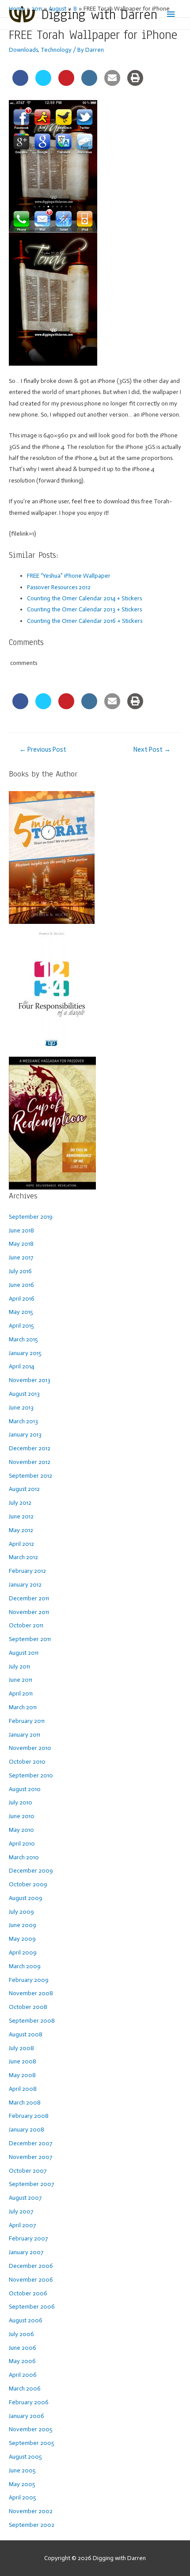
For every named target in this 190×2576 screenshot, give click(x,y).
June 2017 (21, 1257)
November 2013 (30, 1380)
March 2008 (25, 2103)
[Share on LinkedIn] (89, 83)
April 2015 (21, 1326)
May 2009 (22, 1939)
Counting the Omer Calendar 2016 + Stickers (85, 621)
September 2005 (32, 2443)
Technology (56, 50)
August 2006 (26, 2320)
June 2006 (23, 2348)
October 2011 (26, 1625)
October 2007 (28, 2171)
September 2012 (30, 1476)
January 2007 (26, 2252)
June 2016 (21, 1285)
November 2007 (30, 2157)
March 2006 (25, 2389)
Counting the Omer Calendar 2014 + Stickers (84, 598)
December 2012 (30, 1448)
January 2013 (25, 1435)
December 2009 (31, 1871)
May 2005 (22, 2484)
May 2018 (21, 1244)
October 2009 (28, 1884)
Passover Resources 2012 (59, 587)
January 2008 (27, 2130)
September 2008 (32, 2021)
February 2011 (27, 1721)
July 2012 (20, 1503)
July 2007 (21, 2211)
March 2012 (23, 1557)
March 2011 (23, 1707)
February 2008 (29, 2116)
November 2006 (31, 2280)
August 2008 (26, 2034)
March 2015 (23, 1339)
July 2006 (21, 2334)
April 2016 (22, 1299)
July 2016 (20, 1271)
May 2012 (21, 1530)
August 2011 (24, 1653)
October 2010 (27, 1762)
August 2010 (25, 1789)
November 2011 (29, 1612)
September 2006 (32, 2307)
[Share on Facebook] (20, 83)
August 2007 (25, 2198)
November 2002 (31, 2511)
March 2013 (23, 1421)
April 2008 (23, 2089)
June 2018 (21, 1230)
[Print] (135, 83)
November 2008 (31, 1993)
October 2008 (28, 2007)
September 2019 (31, 1217)
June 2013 (21, 1408)
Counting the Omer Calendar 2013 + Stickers (84, 609)
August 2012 (24, 1489)
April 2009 (23, 1952)
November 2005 (31, 2429)
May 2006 (22, 2361)
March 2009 (25, 1966)
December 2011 (29, 1598)
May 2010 (21, 1830)
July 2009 (21, 1912)
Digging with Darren (99, 14)
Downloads (23, 50)
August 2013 (24, 1394)
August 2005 (25, 2457)
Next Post (152, 749)
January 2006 (27, 2416)
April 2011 (21, 1694)
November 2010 (30, 1748)
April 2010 (22, 1844)
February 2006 (29, 2402)
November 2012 (30, 1462)
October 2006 (28, 2293)
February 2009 (29, 1980)
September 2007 (31, 2184)
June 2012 (21, 1516)
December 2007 (30, 2143)
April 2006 (23, 2375)
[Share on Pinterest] (66, 83)
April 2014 (21, 1366)
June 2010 (22, 1816)
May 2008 (22, 2075)
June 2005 (22, 2470)
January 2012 (25, 1585)
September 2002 (32, 2525)
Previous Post (43, 749)
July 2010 (21, 1802)
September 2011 (30, 1639)
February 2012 (27, 1571)
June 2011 (21, 1680)
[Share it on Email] (112, 83)
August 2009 (26, 1898)
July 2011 (19, 1666)
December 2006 (31, 2266)
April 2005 (23, 2497)
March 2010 (24, 1857)
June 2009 (23, 1925)
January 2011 (25, 1735)
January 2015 (25, 1353)
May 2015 (21, 1312)
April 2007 (22, 2225)
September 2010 (31, 1775)
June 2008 (23, 2061)
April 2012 (21, 1544)
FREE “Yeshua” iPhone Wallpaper (69, 576)
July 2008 (21, 2048)
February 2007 (28, 2238)
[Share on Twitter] (43, 83)
